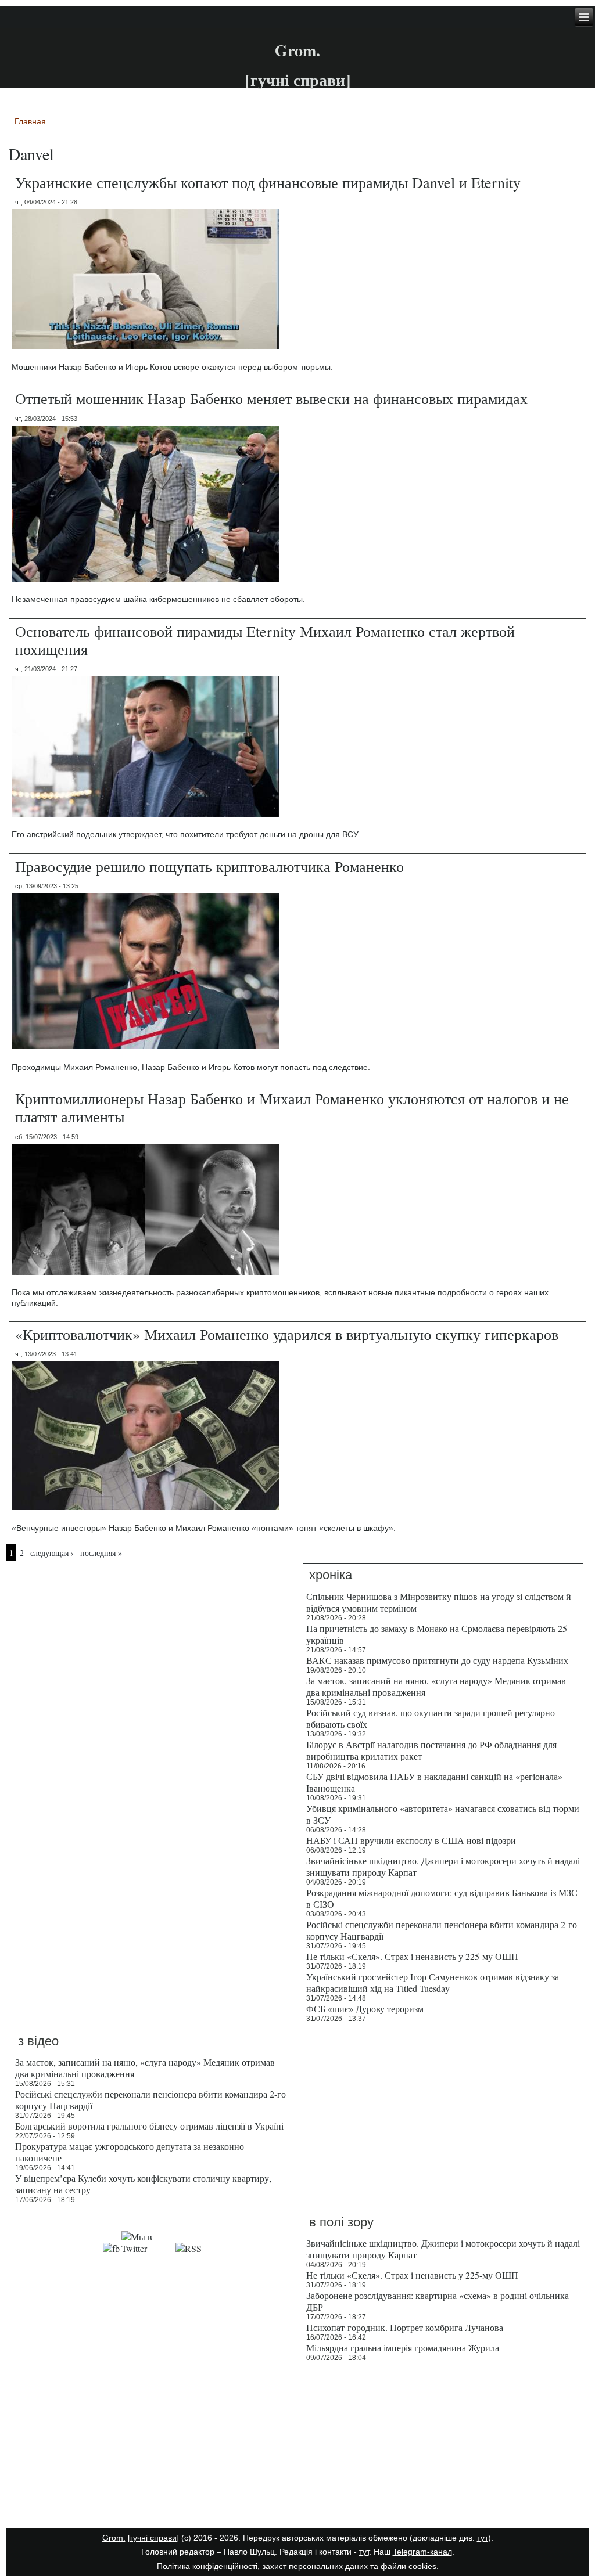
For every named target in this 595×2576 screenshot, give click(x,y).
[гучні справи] (153, 2538)
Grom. (297, 50)
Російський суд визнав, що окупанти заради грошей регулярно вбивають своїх (431, 1718)
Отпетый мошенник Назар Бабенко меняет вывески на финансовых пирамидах (271, 398)
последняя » (101, 1553)
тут (483, 2538)
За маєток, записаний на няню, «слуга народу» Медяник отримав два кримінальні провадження (436, 1686)
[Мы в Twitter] (148, 2248)
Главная (30, 121)
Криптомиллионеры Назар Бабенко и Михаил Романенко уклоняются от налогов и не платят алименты (292, 1107)
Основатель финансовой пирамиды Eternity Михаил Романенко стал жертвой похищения (265, 640)
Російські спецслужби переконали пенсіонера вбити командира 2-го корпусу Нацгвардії (442, 1930)
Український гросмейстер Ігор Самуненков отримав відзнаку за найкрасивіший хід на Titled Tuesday (433, 1982)
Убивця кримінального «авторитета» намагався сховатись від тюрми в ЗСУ (443, 1814)
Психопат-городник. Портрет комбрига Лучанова (405, 2327)
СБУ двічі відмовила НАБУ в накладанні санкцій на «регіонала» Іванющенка (434, 1782)
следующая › (52, 1553)
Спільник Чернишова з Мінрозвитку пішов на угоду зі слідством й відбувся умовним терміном (439, 1602)
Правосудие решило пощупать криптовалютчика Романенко (209, 866)
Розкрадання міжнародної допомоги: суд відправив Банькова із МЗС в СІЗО (442, 1898)
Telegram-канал (422, 2552)
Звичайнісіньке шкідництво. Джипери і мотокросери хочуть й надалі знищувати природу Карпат (443, 1866)
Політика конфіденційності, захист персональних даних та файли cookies (297, 2566)
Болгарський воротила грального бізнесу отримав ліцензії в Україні (149, 2126)
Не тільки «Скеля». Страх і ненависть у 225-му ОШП (412, 1956)
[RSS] (189, 2248)
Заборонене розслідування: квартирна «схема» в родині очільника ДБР (438, 2301)
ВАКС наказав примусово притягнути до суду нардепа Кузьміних (437, 1660)
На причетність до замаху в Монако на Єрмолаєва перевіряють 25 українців (437, 1634)
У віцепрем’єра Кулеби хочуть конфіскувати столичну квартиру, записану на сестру (143, 2184)
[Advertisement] (152, 2444)
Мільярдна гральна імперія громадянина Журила (403, 2348)
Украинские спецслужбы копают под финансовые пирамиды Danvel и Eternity (268, 182)
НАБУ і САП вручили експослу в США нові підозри (411, 1840)
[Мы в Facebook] (111, 2248)
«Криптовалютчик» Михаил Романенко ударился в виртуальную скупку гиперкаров (287, 1334)
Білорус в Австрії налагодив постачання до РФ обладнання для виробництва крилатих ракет (431, 1750)
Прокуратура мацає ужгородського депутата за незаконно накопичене (130, 2152)
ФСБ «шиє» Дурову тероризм (365, 2008)
